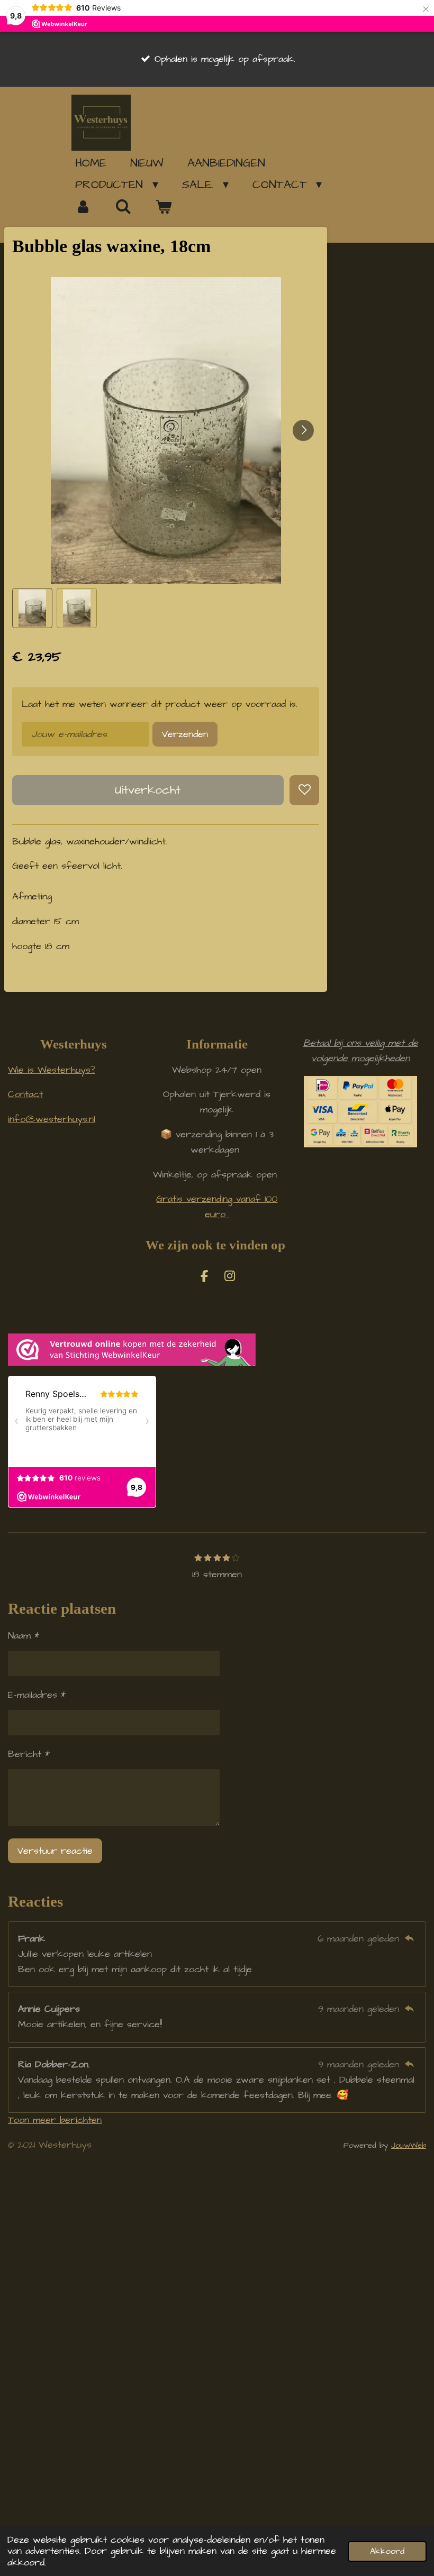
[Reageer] (409, 1939)
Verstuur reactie (55, 1851)
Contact (25, 1094)
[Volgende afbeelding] (303, 430)
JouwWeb (409, 2145)
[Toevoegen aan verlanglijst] (304, 790)
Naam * (24, 1636)
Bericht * (29, 1754)
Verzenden (185, 734)
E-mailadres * (37, 1695)
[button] (32, 608)
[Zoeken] (124, 207)
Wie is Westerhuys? (52, 1070)
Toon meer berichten (55, 2120)
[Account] (83, 207)
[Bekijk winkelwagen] (164, 207)
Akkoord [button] (387, 2551)
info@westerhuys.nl (52, 1119)
